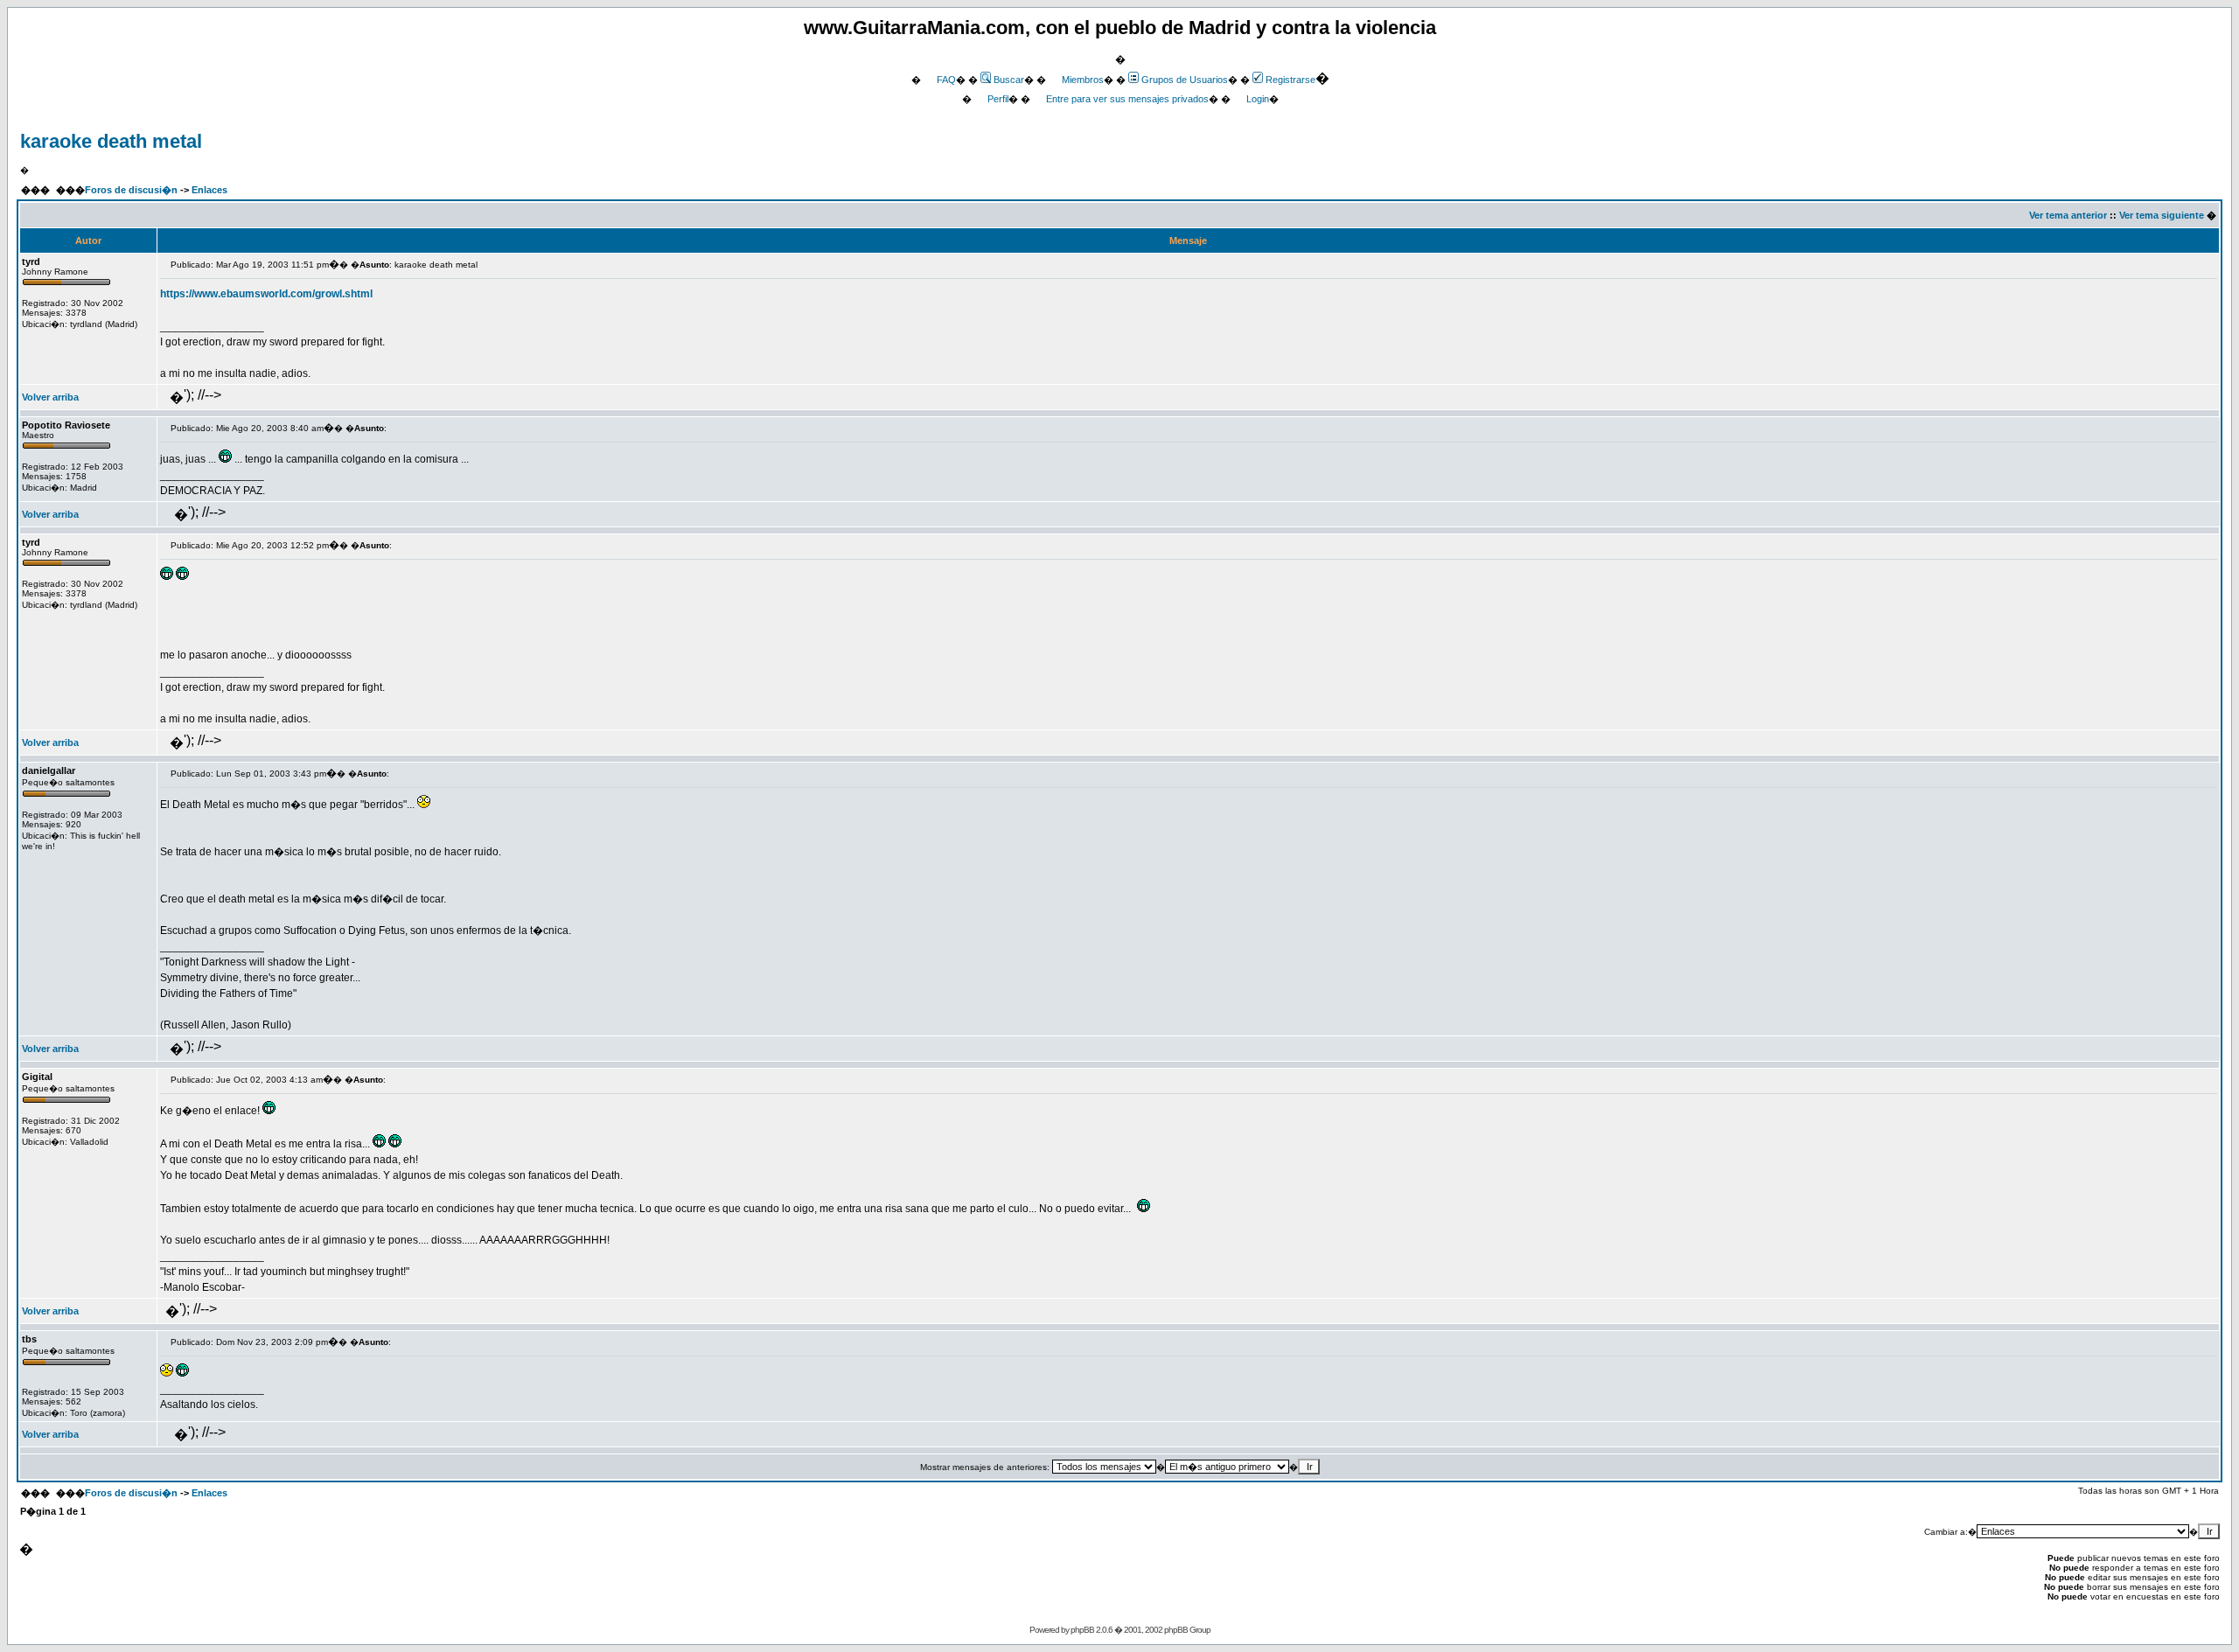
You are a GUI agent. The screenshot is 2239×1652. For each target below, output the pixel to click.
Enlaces (209, 190)
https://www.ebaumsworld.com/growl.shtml (266, 294)
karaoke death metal (111, 141)
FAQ (946, 80)
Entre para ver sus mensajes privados (1127, 99)
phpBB (1082, 1630)
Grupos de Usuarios (1185, 80)
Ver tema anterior (2068, 215)
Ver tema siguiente (2162, 215)
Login (1258, 99)
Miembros (1083, 80)
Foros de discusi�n (131, 190)
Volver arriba (50, 397)
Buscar (1009, 80)
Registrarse (1290, 80)
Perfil (998, 99)
